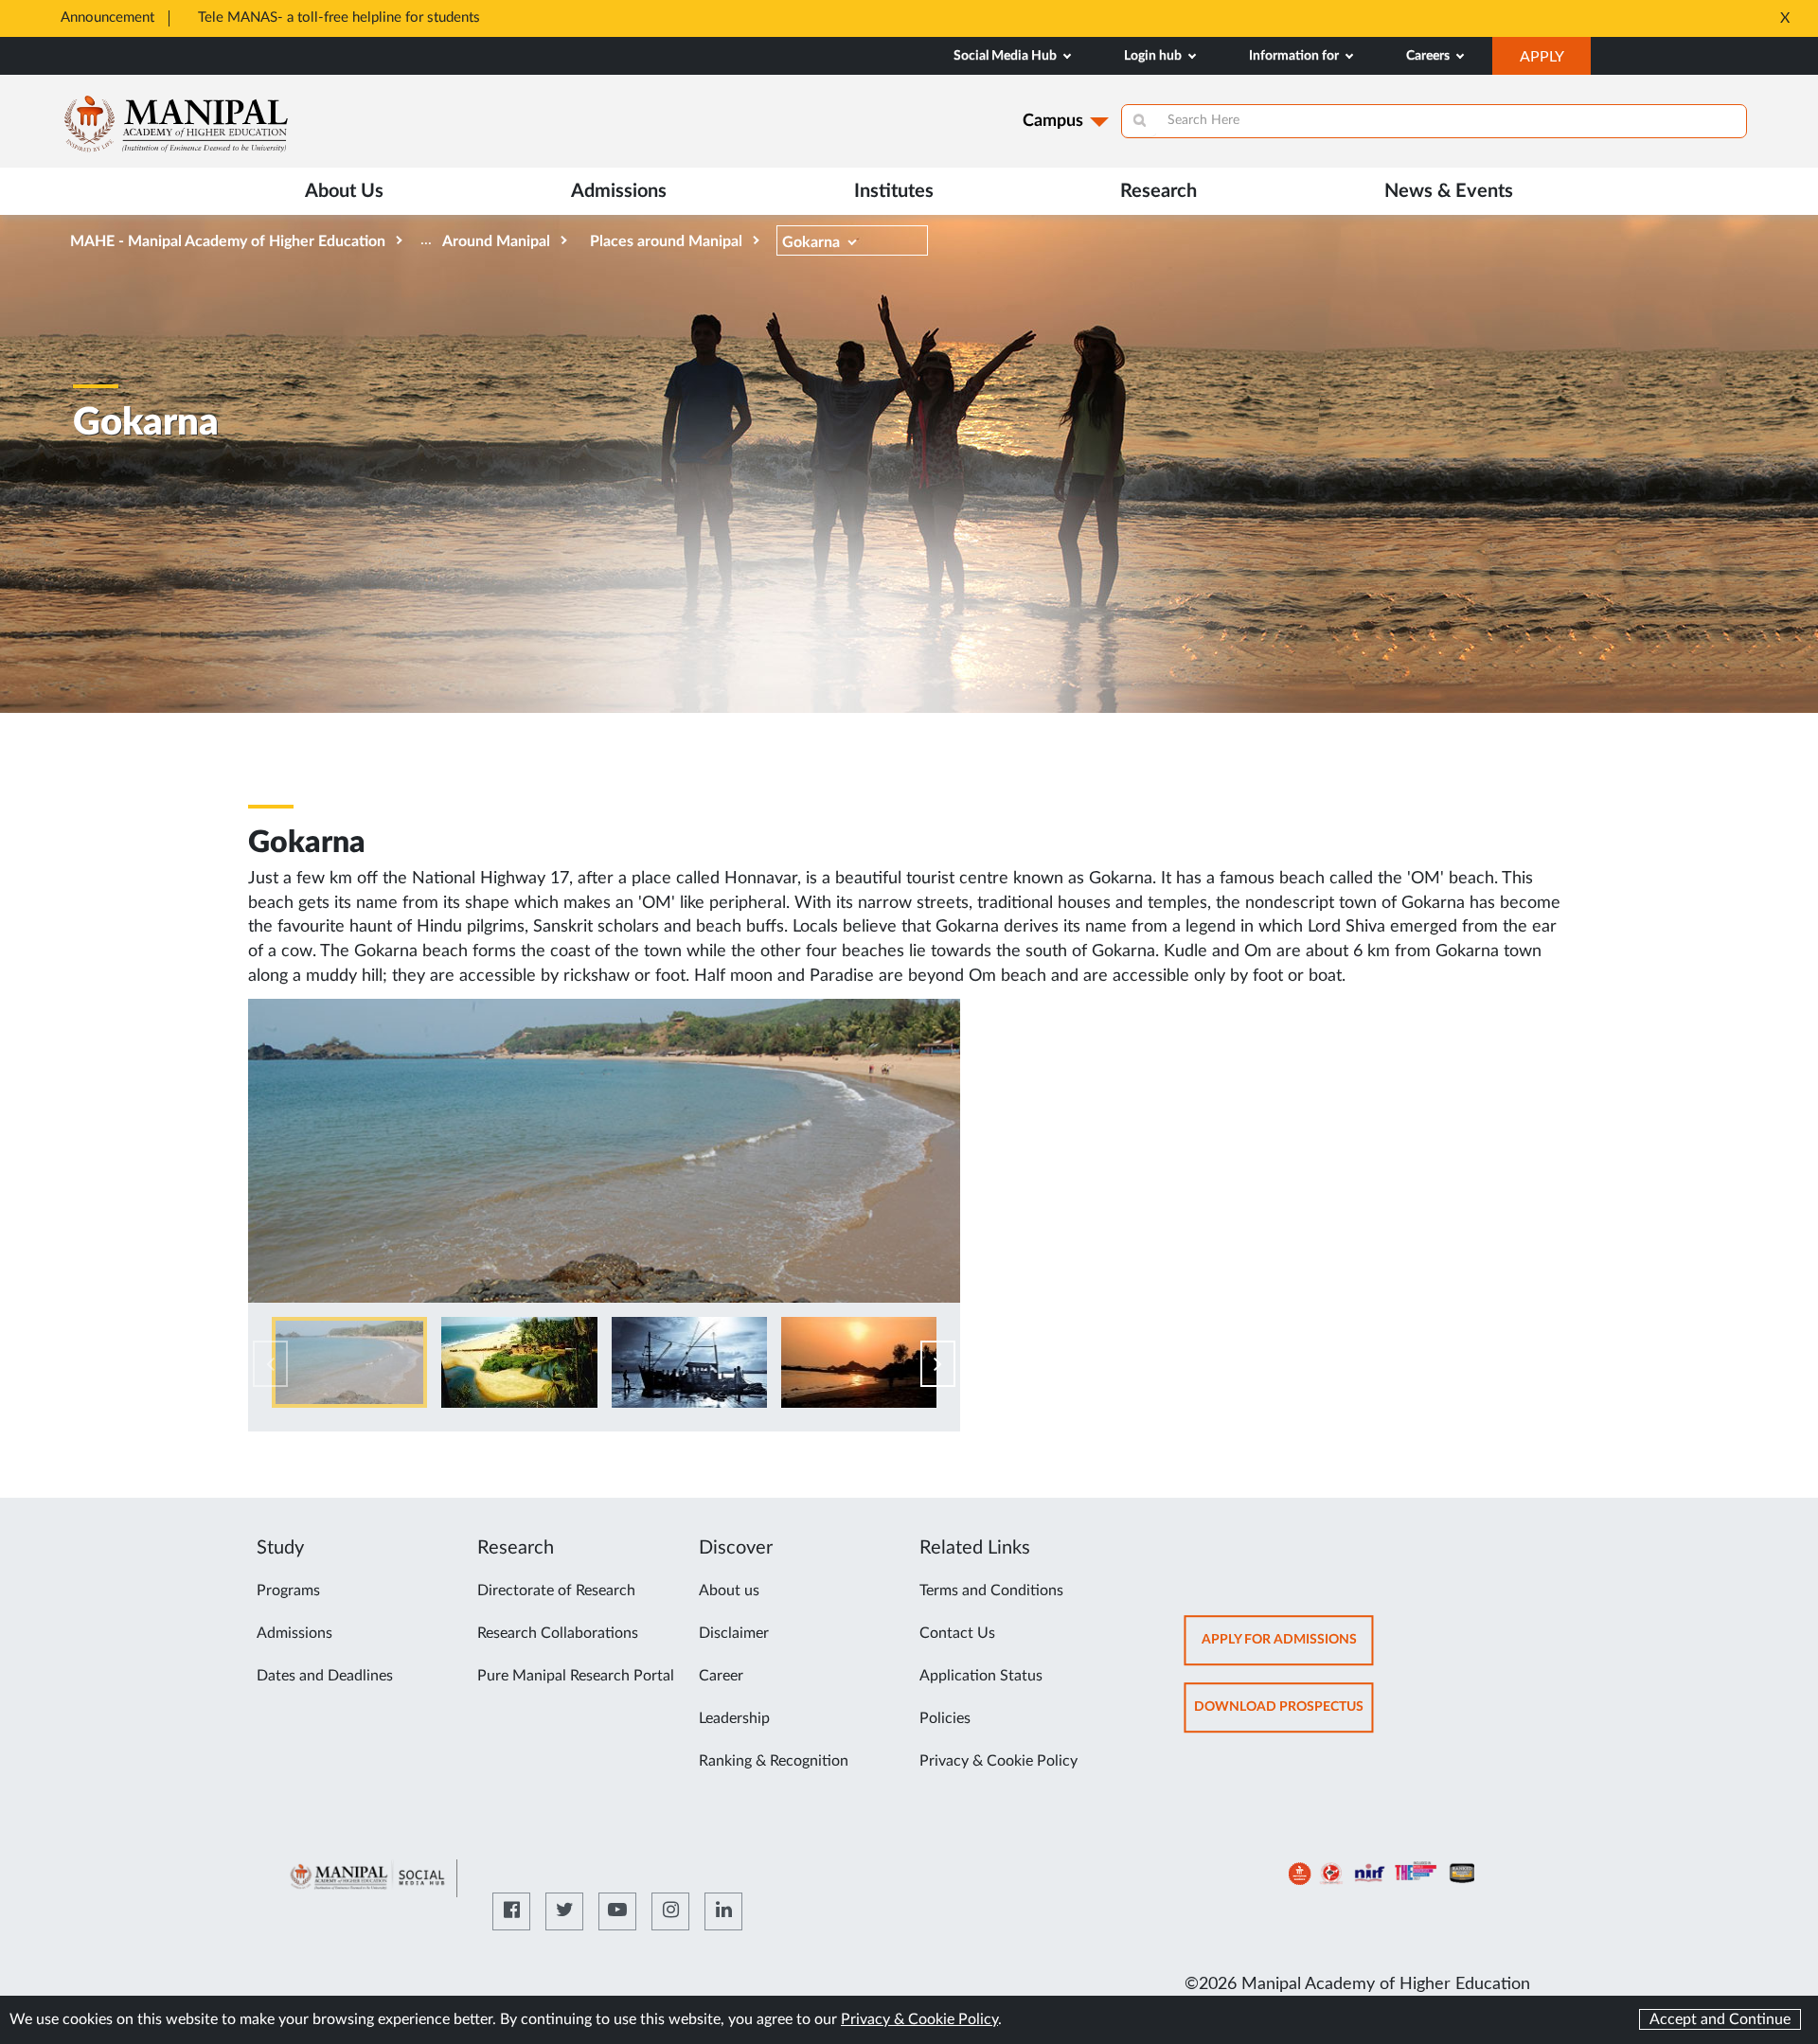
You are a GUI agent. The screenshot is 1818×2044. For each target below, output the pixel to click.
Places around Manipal (666, 241)
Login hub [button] (1154, 56)
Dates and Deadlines (325, 1676)
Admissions (294, 1633)
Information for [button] (1295, 56)
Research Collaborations (558, 1633)
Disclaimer (734, 1633)
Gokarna (811, 242)
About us (729, 1591)
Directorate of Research (556, 1591)
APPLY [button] (1555, 62)
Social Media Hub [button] (1007, 56)
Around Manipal (496, 241)
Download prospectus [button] (1284, 1716)
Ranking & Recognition (774, 1761)
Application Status (981, 1676)
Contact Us (957, 1633)
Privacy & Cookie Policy (998, 1761)
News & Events (1449, 191)
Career (721, 1676)
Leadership (734, 1718)
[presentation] (270, 1364)
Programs (288, 1591)
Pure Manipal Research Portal (576, 1676)
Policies (945, 1718)
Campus (1053, 121)
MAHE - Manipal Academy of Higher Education (228, 241)
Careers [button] (1429, 56)
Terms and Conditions (991, 1591)
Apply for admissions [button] (1288, 1649)
